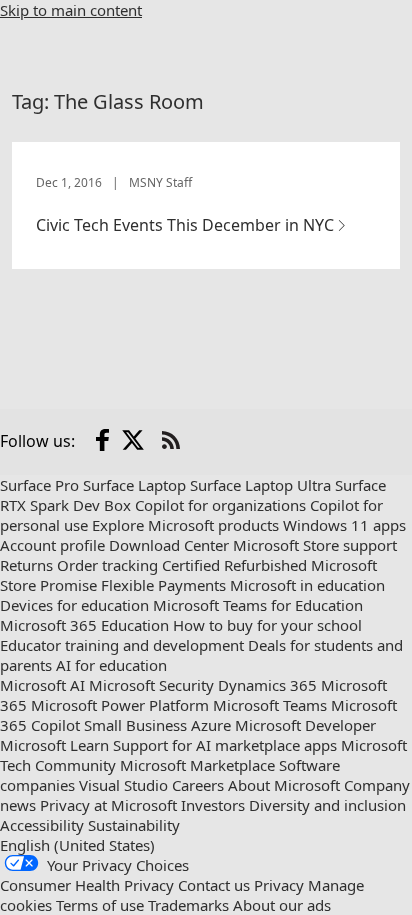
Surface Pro (39, 485)
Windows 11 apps (344, 525)
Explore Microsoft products (185, 525)
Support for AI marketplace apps (225, 745)
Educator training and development (122, 645)
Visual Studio (123, 785)
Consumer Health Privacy (87, 885)
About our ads (282, 905)
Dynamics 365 (267, 685)
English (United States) (77, 845)
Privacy (279, 885)
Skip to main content (71, 10)
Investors (213, 805)
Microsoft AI (42, 685)
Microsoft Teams (270, 705)
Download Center (169, 545)
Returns (26, 565)
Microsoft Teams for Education (258, 605)
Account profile (52, 545)
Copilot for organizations (220, 505)
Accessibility (42, 825)
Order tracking (107, 565)
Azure (211, 725)
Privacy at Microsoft (108, 805)
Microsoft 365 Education (84, 625)
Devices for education (74, 605)
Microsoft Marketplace (197, 765)
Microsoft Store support (315, 545)
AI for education (111, 665)
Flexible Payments (163, 585)
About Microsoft (284, 785)
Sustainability (134, 825)
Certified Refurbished (234, 565)
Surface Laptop (134, 485)
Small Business (135, 725)
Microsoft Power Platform (120, 705)
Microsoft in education (307, 585)
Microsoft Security (151, 685)
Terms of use (100, 905)
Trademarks (188, 905)
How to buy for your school (267, 625)
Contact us (214, 885)
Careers (198, 785)
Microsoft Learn (54, 745)
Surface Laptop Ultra (260, 485)
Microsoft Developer (305, 725)
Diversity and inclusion (327, 805)
